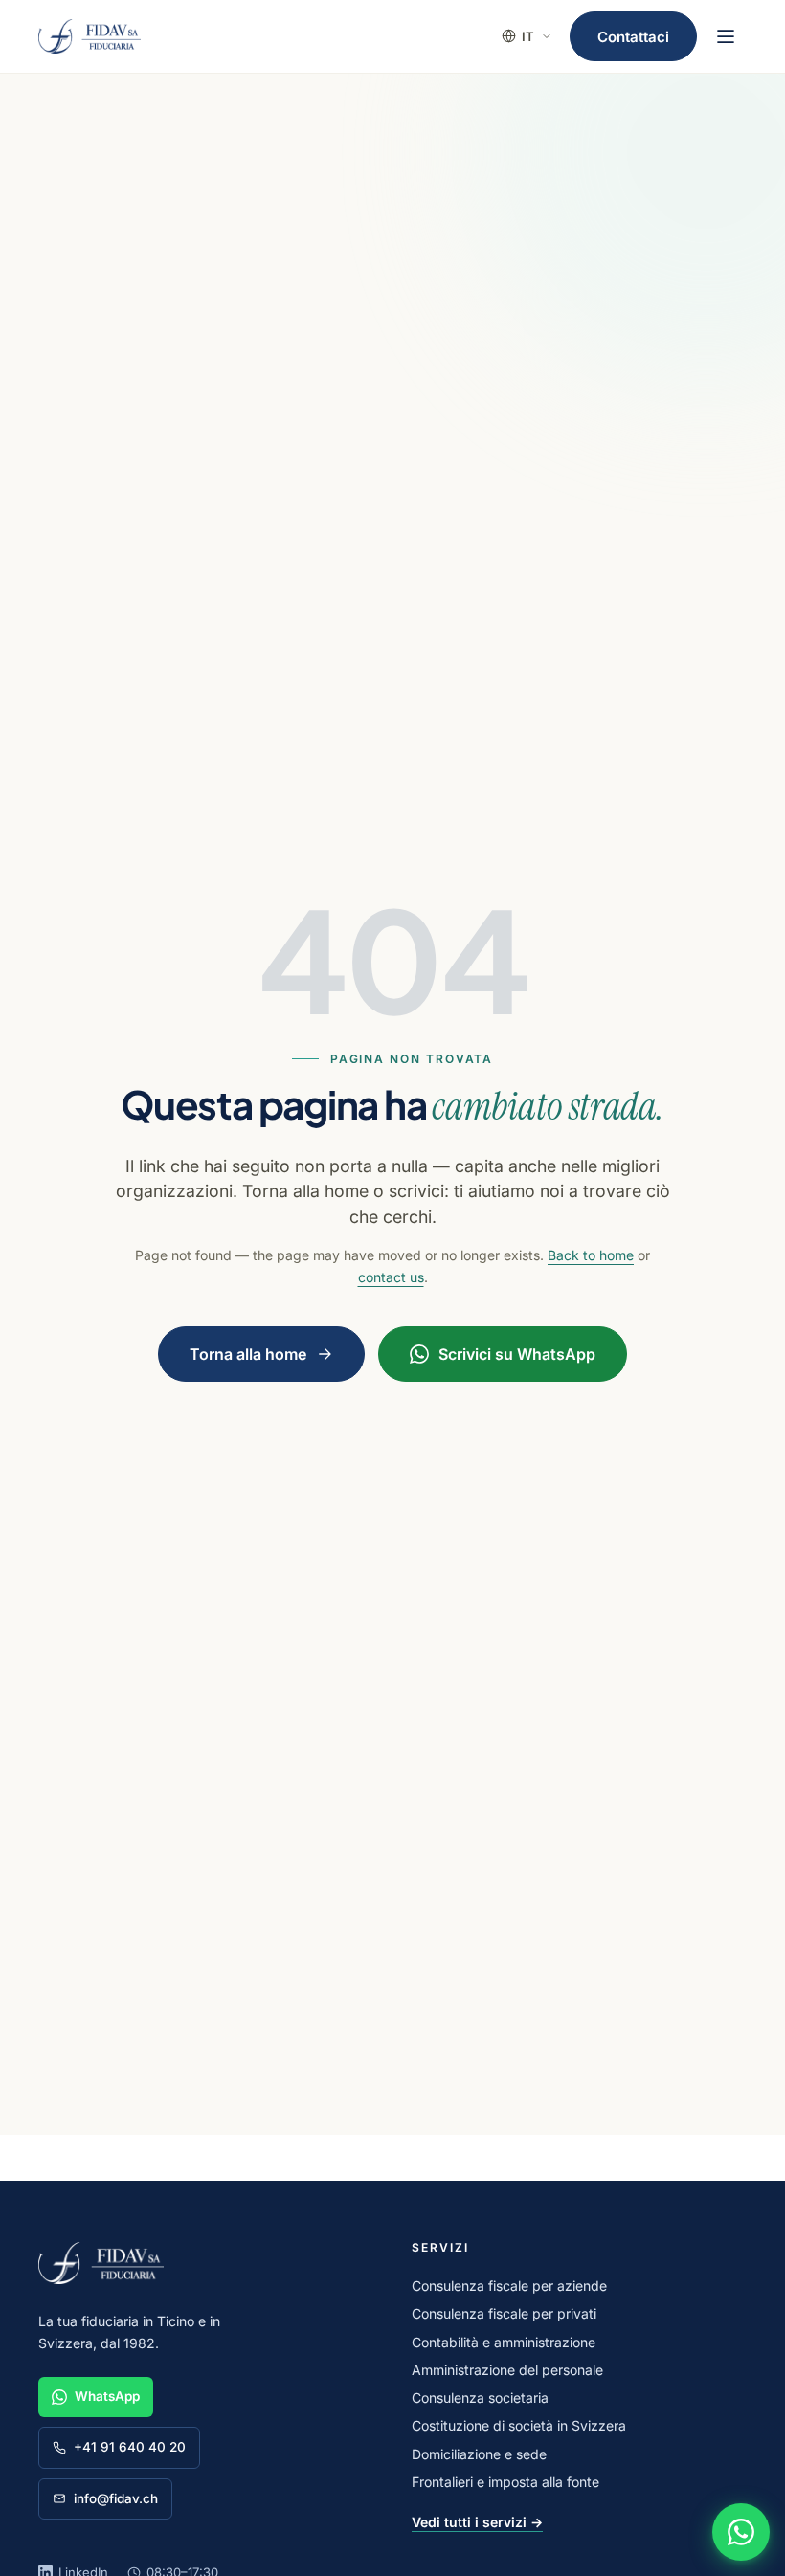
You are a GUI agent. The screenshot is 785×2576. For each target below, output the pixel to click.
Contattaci (633, 37)
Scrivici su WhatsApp (517, 1354)
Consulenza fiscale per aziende (509, 2286)
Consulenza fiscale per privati (504, 2313)
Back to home (591, 1255)
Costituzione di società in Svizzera (519, 2425)
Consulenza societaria (480, 2398)
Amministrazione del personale (507, 2370)
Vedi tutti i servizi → (477, 2522)
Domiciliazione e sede (479, 2454)
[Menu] (726, 36)
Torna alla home (248, 1354)
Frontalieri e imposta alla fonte (505, 2482)
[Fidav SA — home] (90, 36)
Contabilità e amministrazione (504, 2342)
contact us (391, 1277)
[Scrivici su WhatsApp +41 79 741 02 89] (741, 2532)
